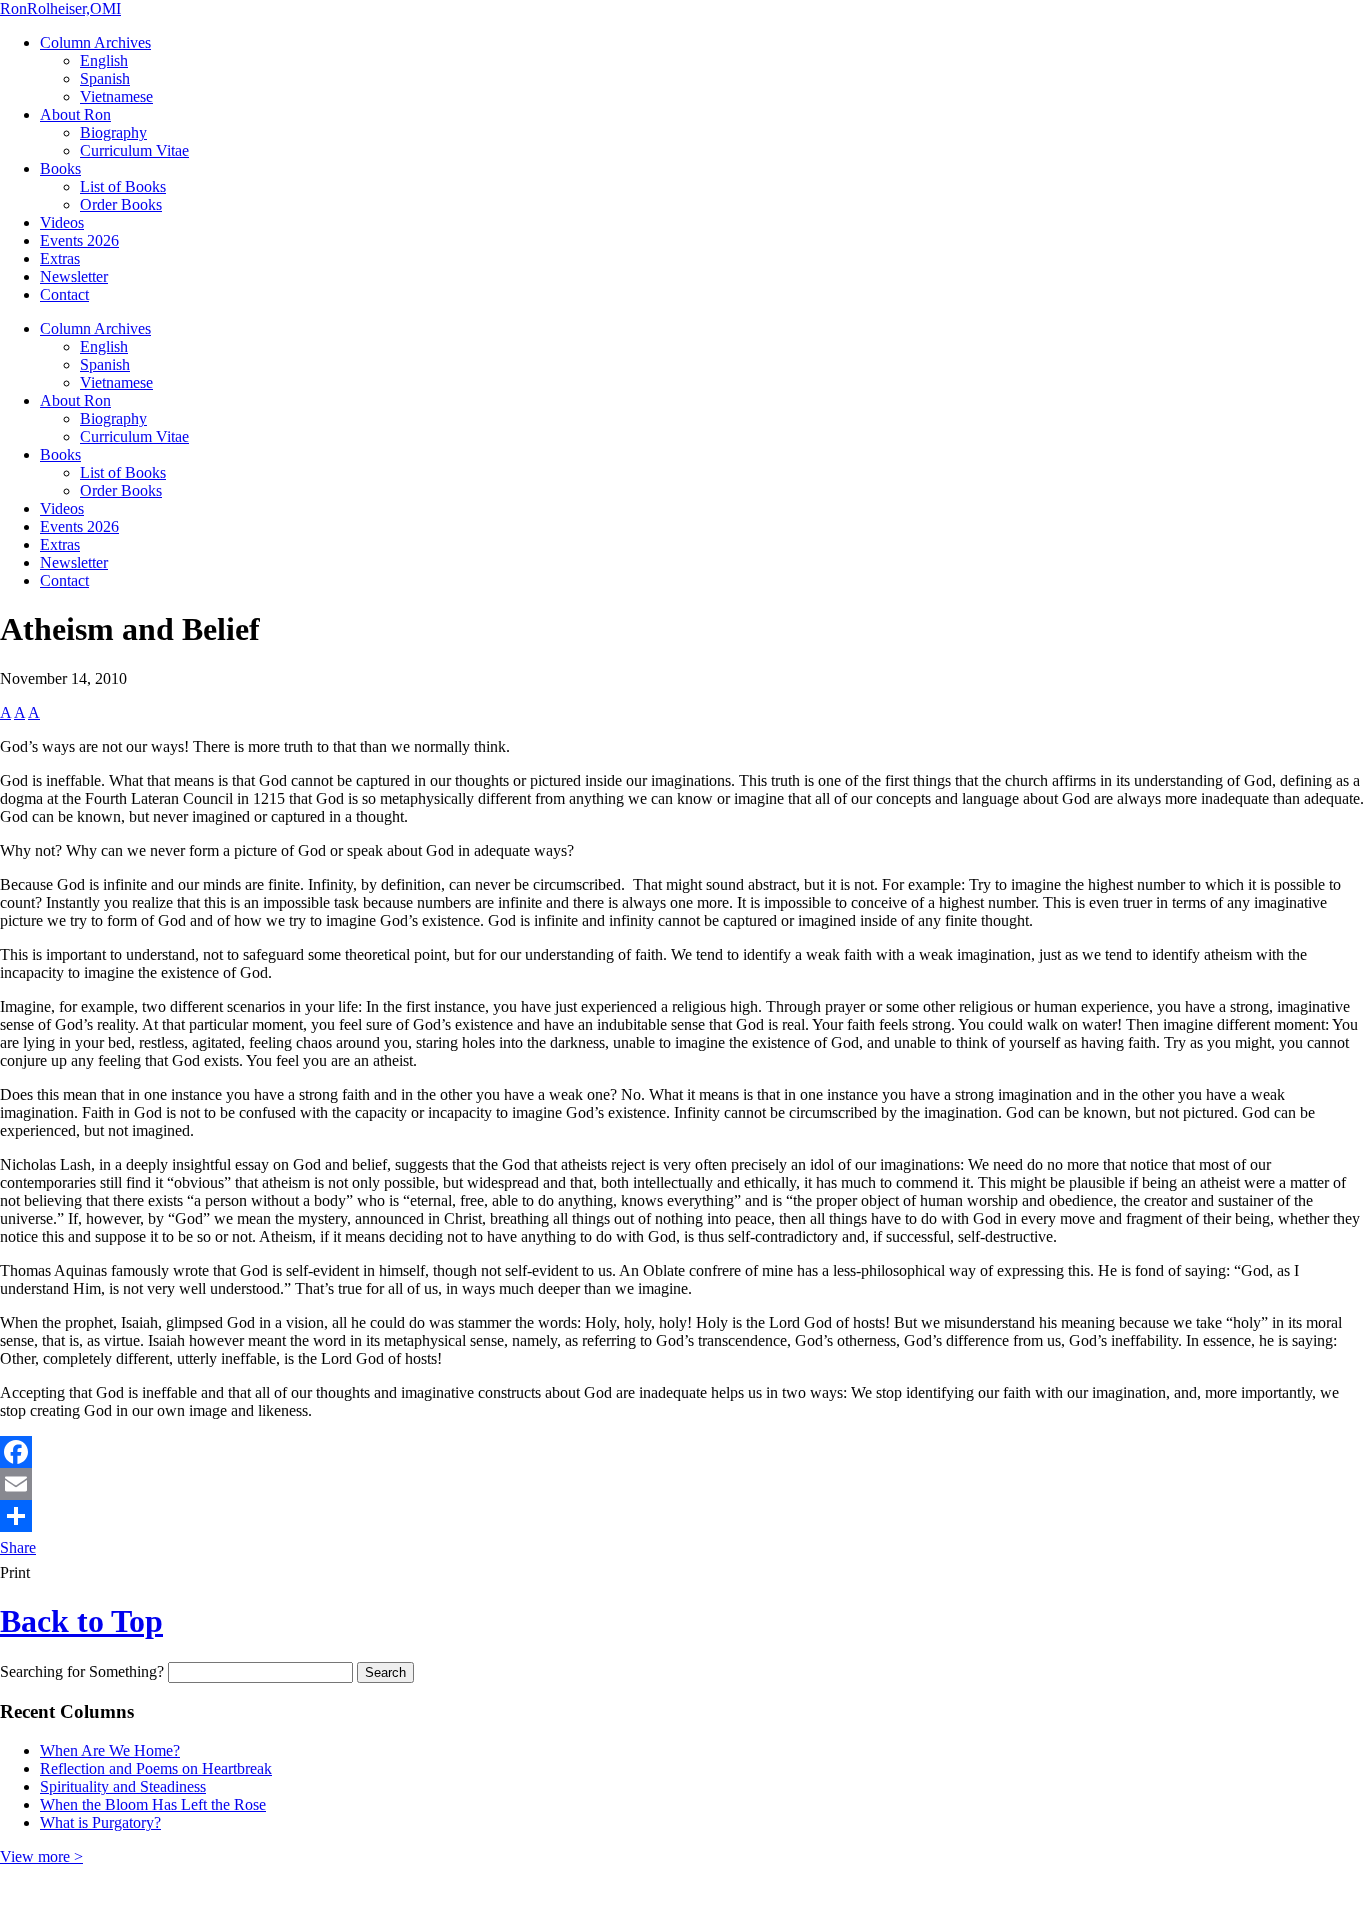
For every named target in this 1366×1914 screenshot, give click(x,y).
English (104, 60)
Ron (60, 8)
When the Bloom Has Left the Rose (153, 1804)
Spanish (105, 78)
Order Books (121, 204)
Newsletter (74, 276)
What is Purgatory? (100, 1822)
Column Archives (95, 42)
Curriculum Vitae (134, 150)
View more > (41, 1856)
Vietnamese (116, 96)
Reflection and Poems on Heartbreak (156, 1768)
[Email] (683, 1484)
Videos (62, 222)
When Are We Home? (110, 1750)
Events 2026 (79, 240)
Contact (64, 294)
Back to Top (81, 1621)
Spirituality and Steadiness (123, 1786)
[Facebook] (683, 1452)
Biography (113, 132)
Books (60, 168)
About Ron (75, 114)
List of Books (123, 186)
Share (18, 1547)
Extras (60, 258)
